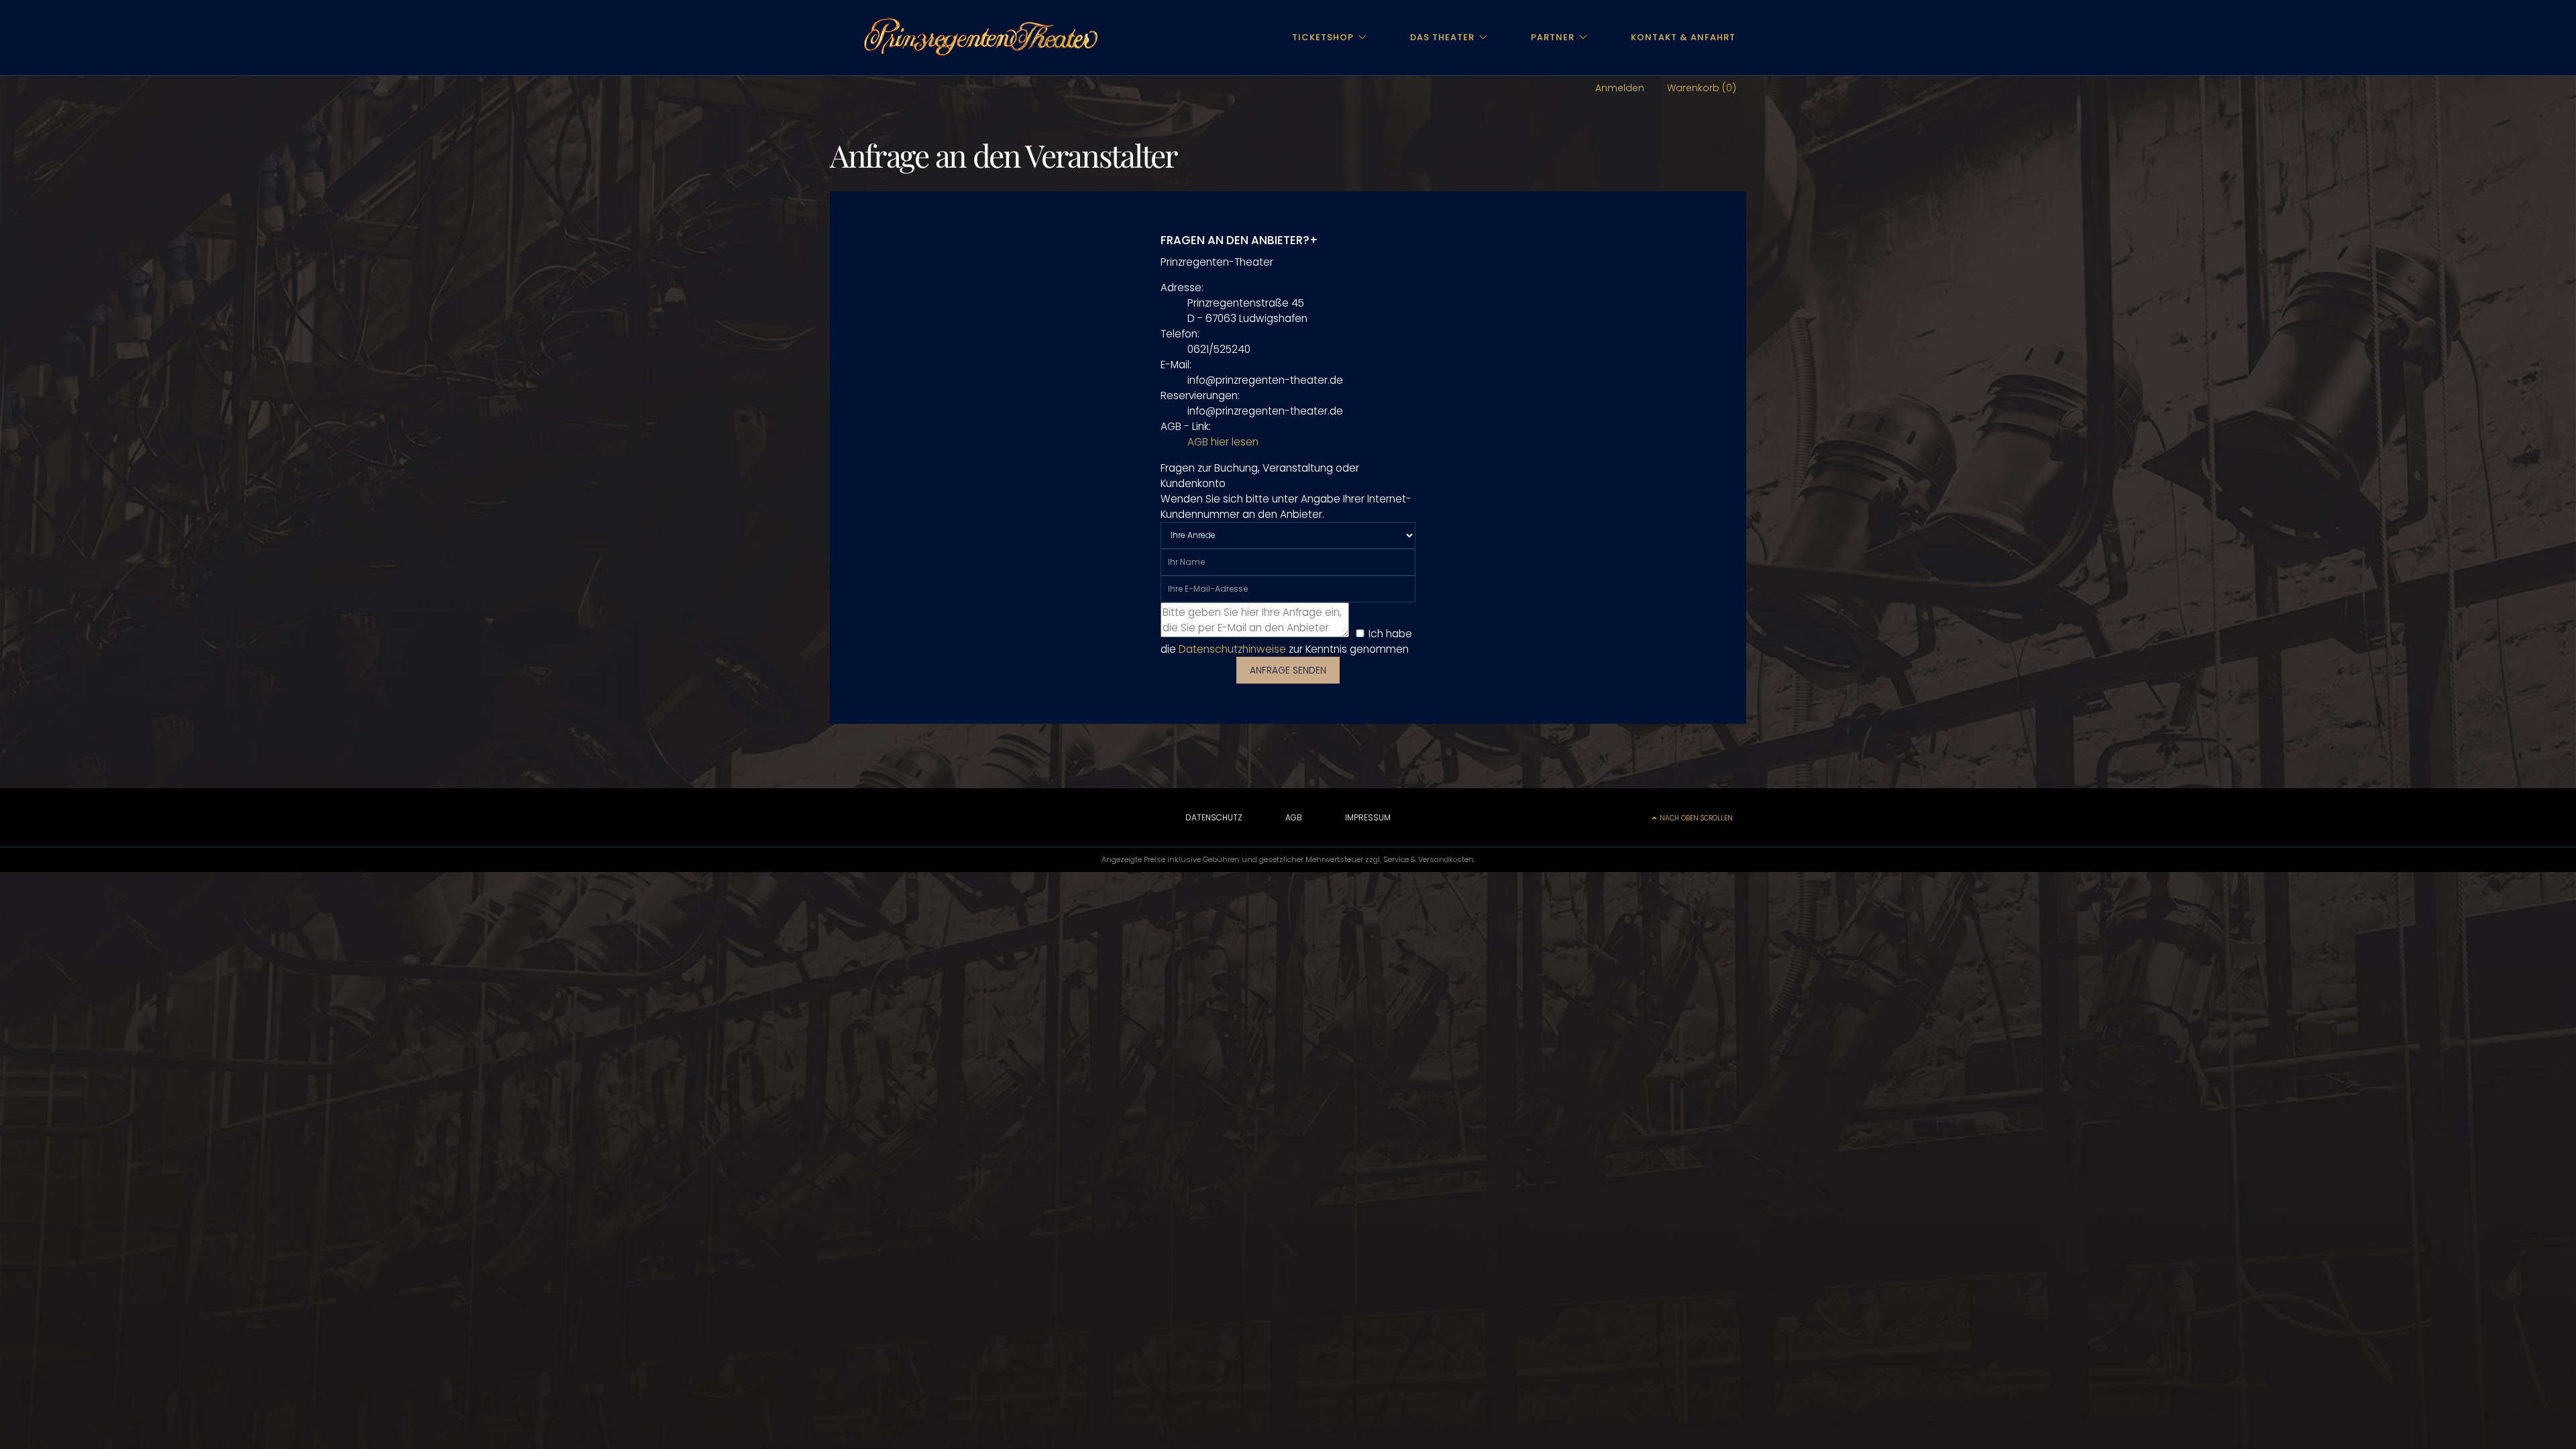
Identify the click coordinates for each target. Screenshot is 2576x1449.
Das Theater (1442, 37)
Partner (1553, 37)
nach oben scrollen (1696, 818)
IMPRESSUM (1368, 817)
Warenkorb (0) (1702, 88)
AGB (1294, 817)
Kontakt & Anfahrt (1683, 37)
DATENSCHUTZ (1214, 817)
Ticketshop (1323, 37)
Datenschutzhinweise (1232, 649)
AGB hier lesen (1223, 442)
